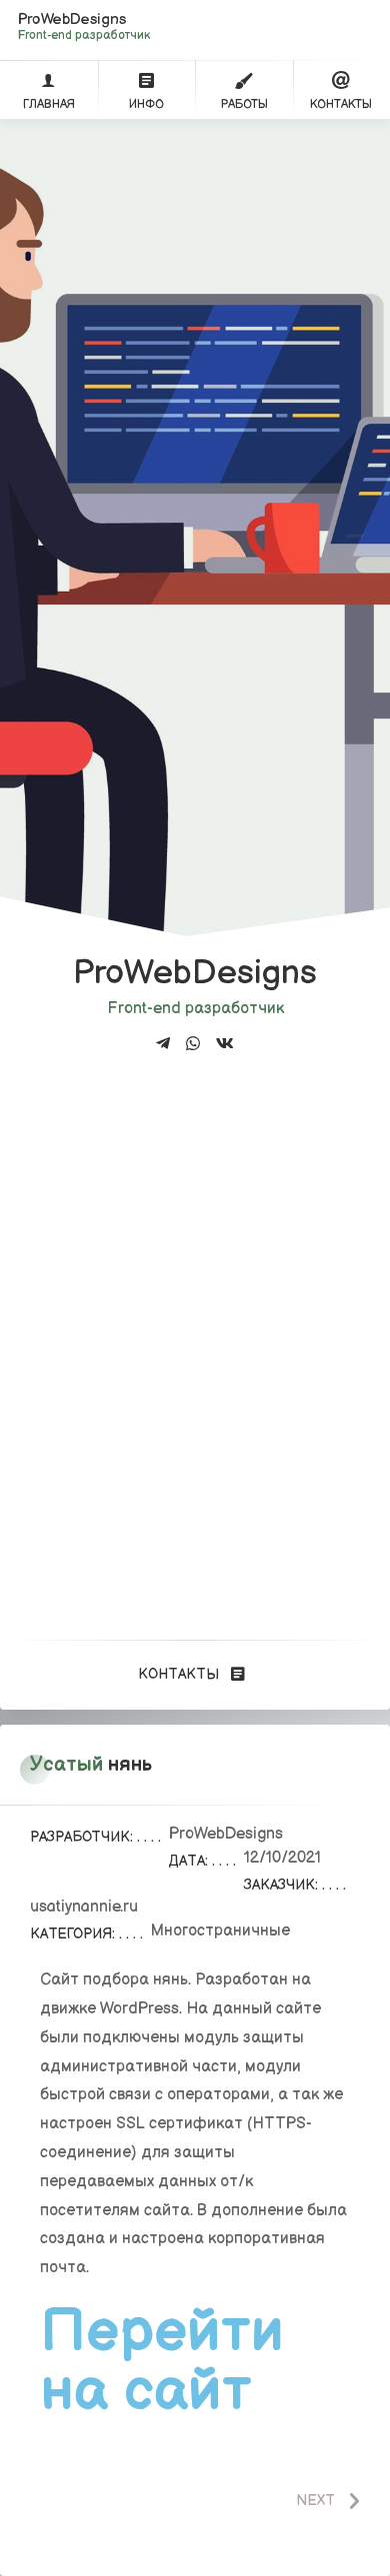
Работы (244, 104)
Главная (49, 104)
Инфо (146, 104)
